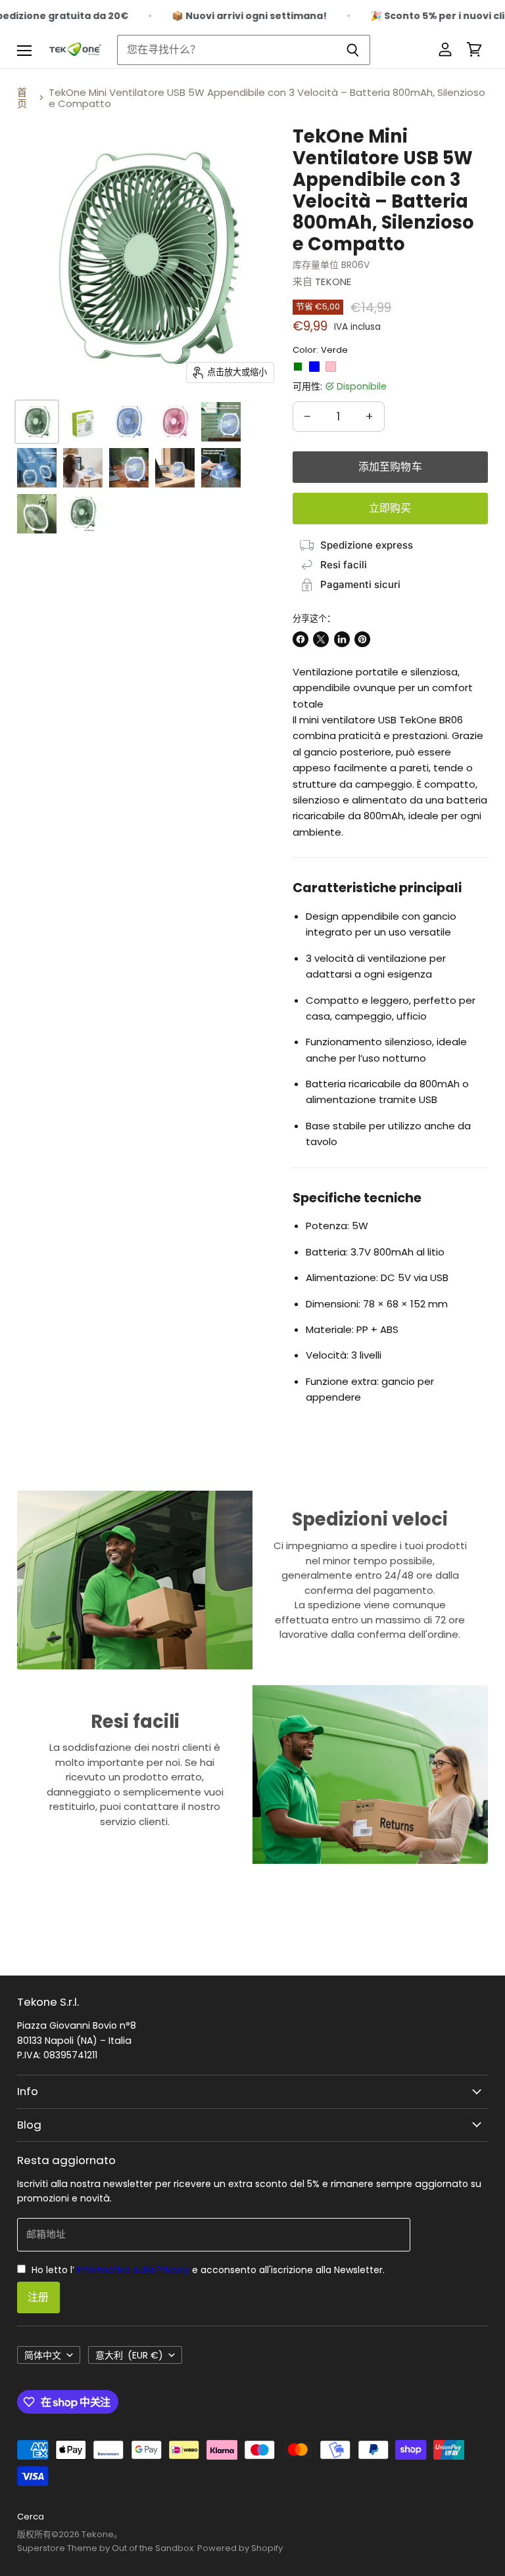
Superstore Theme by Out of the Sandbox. (106, 2548)
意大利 (130, 2355)
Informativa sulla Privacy (133, 2270)
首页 (22, 98)
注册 (38, 2297)
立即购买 (390, 508)
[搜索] (353, 50)
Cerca (31, 2517)
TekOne (333, 282)
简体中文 (43, 2355)
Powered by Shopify (240, 2548)
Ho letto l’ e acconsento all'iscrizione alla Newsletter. (207, 2270)
